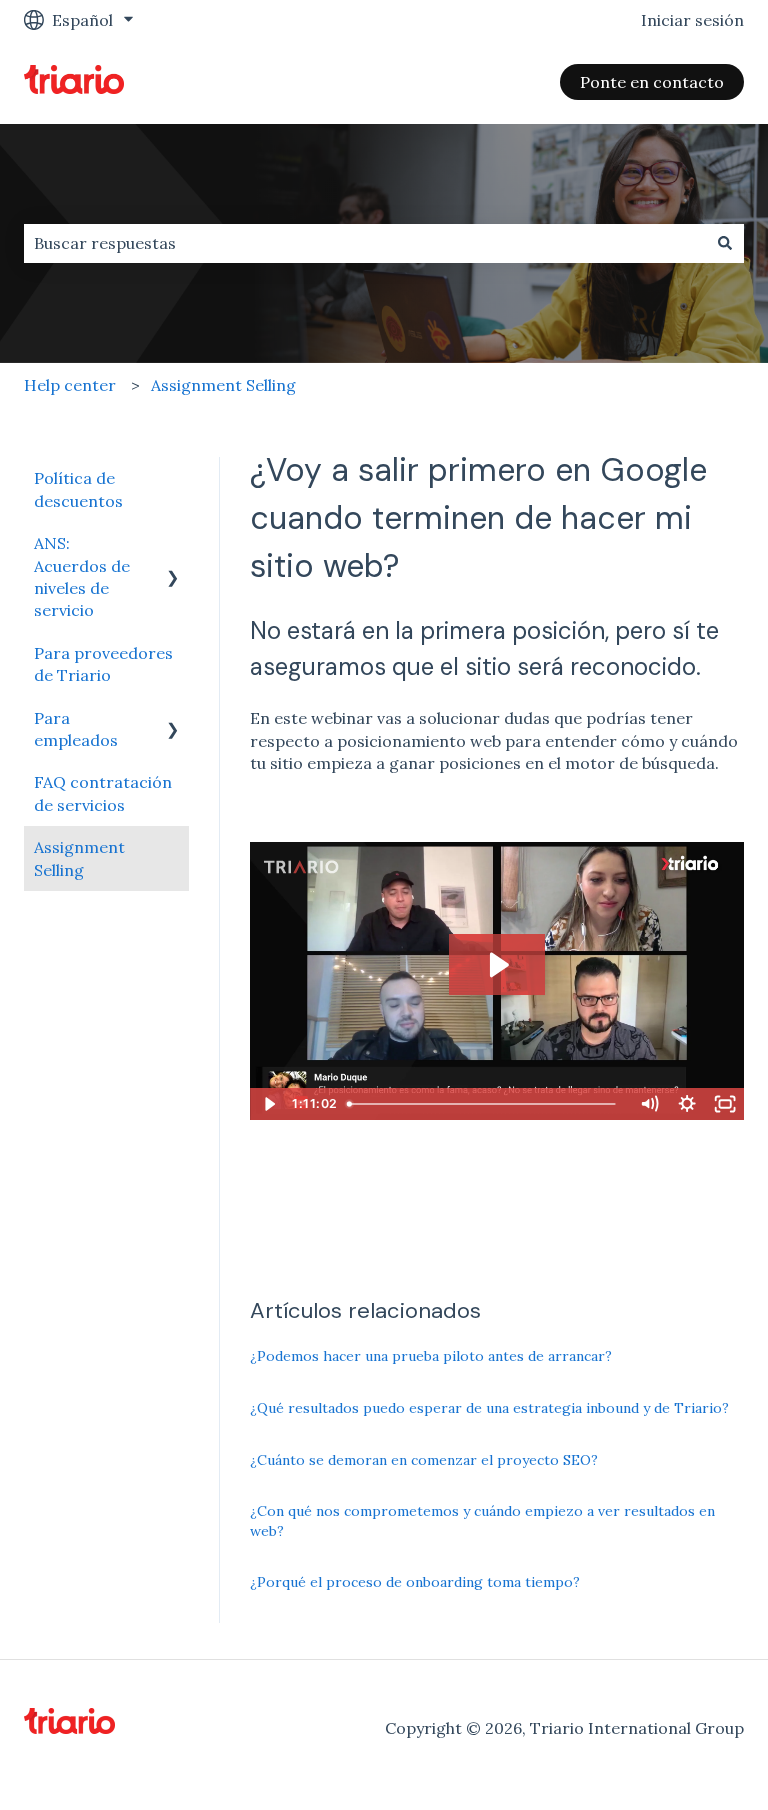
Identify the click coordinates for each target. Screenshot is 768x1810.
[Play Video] (269, 1104)
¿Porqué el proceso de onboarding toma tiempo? (415, 1582)
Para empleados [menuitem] (76, 729)
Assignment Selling (223, 385)
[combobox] (365, 243)
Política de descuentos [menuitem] (78, 489)
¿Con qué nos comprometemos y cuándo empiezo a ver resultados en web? (482, 1521)
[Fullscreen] (725, 1104)
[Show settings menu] (687, 1104)
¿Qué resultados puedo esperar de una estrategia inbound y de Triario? (489, 1408)
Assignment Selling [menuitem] (79, 858)
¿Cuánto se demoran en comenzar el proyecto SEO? (424, 1460)
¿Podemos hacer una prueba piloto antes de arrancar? (431, 1356)
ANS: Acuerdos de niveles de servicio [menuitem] (82, 576)
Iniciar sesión (692, 20)
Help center (70, 385)
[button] (173, 544)
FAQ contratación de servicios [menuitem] (103, 793)
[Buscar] (725, 243)
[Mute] (649, 1104)
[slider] (486, 1104)
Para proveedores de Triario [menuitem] (103, 664)
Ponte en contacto (652, 82)
